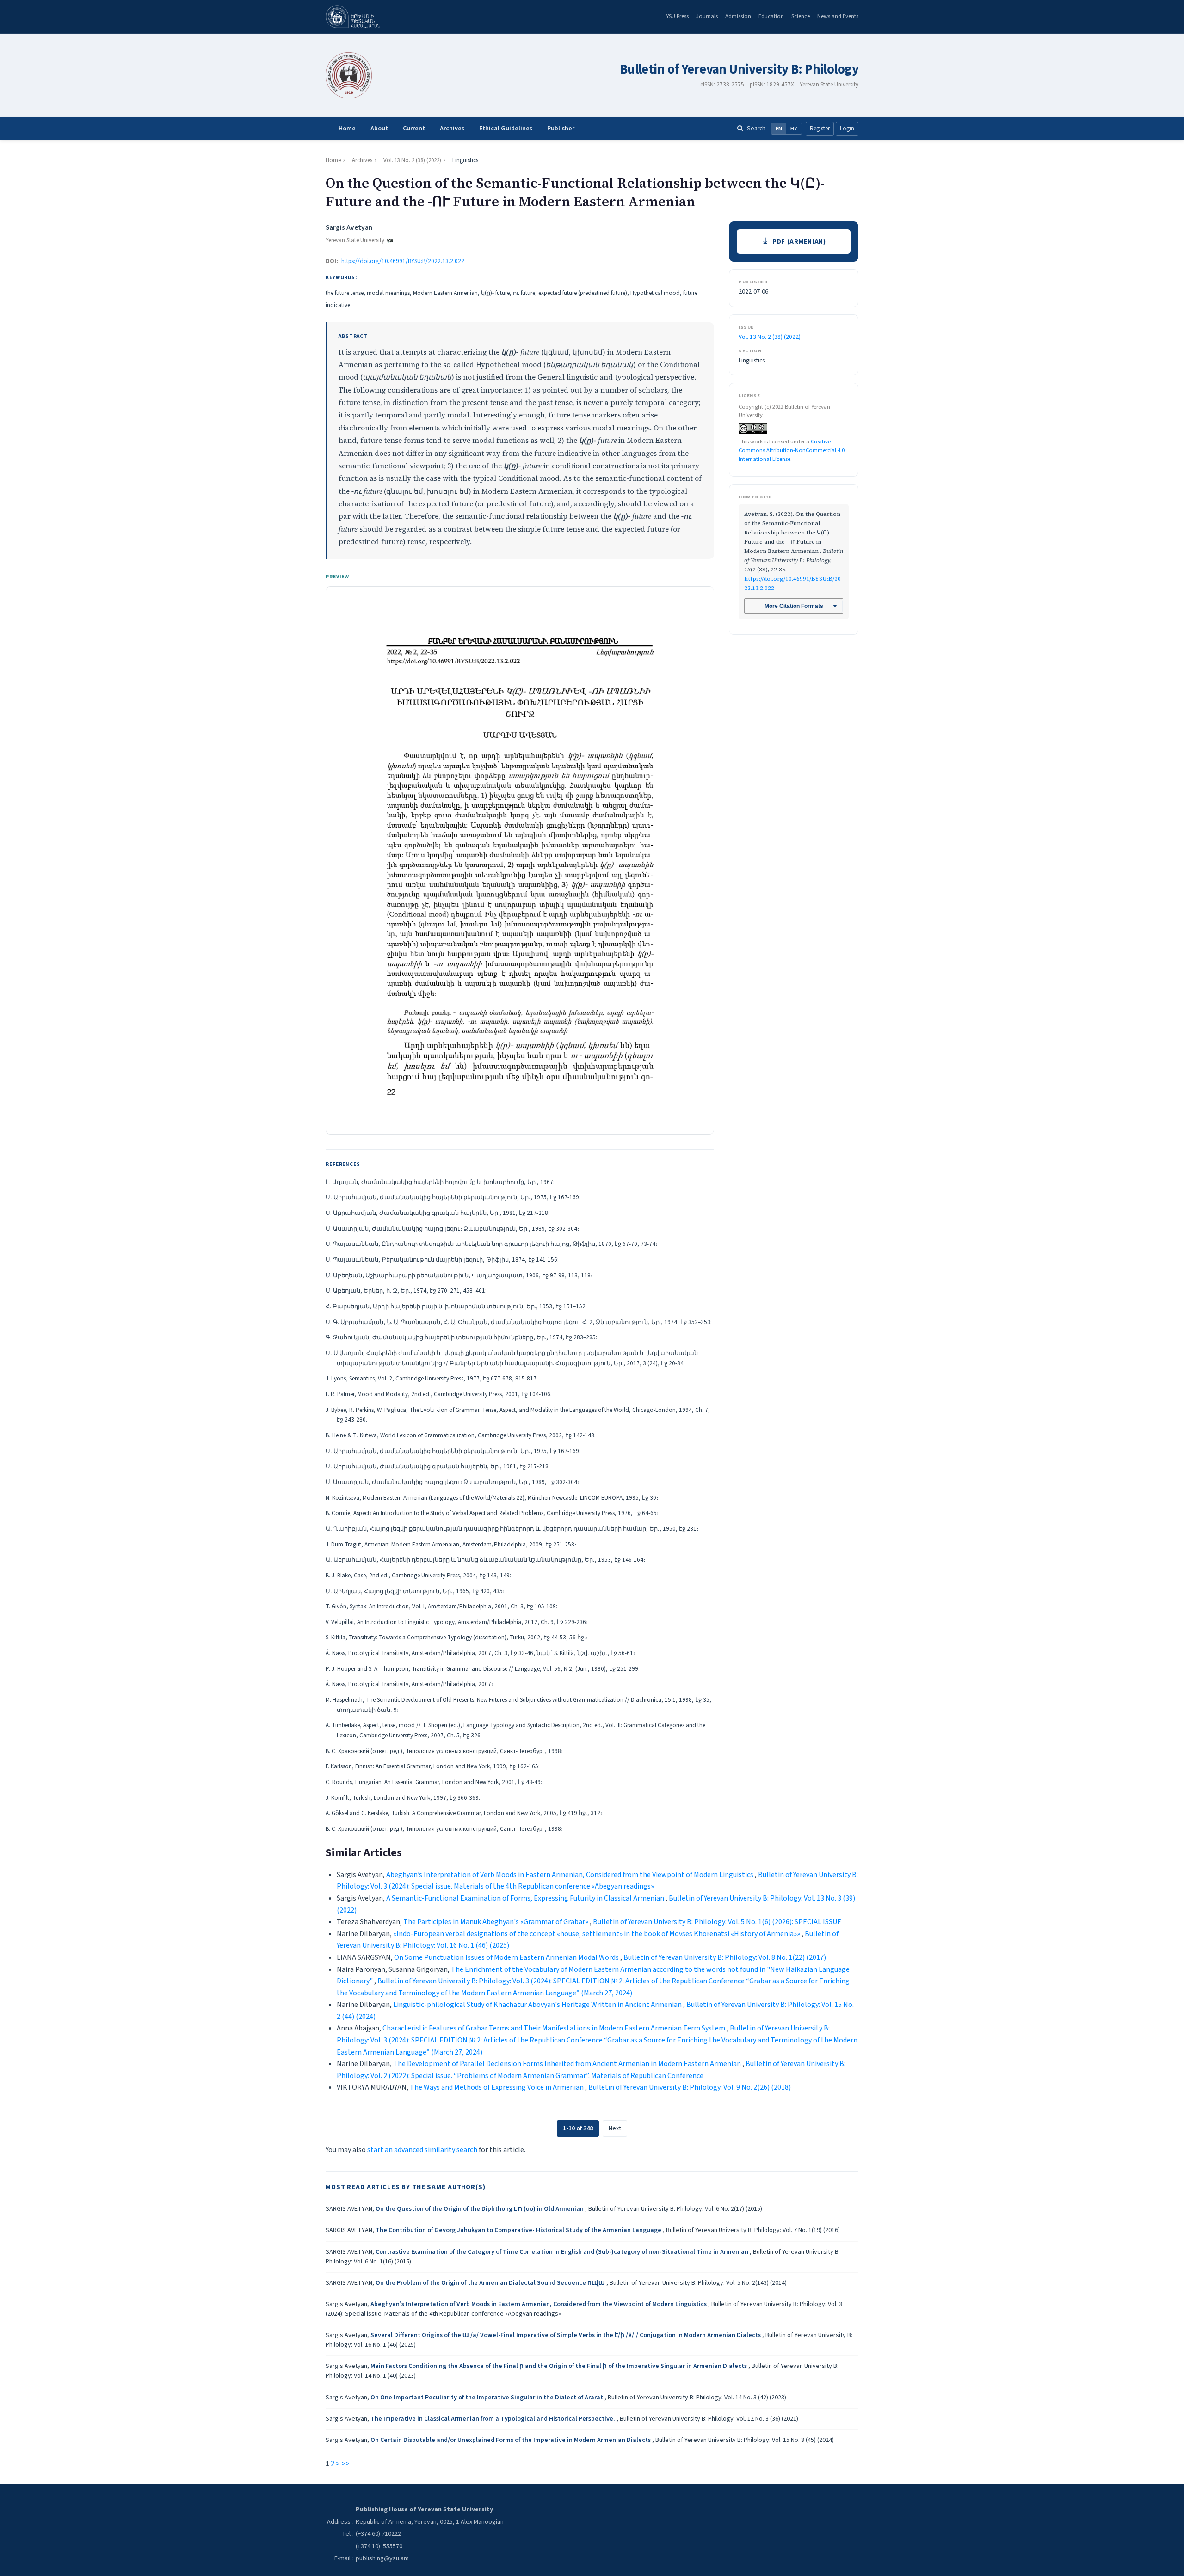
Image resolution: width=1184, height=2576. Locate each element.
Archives (452, 129)
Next (615, 2128)
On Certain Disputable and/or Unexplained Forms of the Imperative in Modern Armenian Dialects (511, 2440)
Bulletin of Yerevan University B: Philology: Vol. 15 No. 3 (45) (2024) (745, 2440)
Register (820, 129)
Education (771, 16)
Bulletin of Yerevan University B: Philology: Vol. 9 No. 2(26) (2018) (690, 2087)
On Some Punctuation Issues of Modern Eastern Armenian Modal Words (507, 1957)
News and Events (838, 16)
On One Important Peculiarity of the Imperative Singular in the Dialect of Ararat (487, 2398)
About (379, 129)
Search (756, 128)
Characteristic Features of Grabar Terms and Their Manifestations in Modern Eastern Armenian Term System (555, 2028)
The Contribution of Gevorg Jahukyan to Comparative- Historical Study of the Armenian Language (519, 2230)
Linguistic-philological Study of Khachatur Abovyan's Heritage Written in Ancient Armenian (538, 2005)
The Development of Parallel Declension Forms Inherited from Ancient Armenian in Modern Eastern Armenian (568, 2064)
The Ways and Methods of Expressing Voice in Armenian (497, 2087)
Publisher (561, 129)
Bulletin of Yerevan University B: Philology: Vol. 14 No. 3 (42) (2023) (697, 2398)
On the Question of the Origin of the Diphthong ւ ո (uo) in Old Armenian (480, 2209)
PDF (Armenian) (799, 242)
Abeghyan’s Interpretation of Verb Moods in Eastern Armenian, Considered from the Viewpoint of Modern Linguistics (570, 1875)
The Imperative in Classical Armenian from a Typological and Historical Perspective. (493, 2419)
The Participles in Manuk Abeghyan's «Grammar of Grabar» (496, 1922)
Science (801, 16)
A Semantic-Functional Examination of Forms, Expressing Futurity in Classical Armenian (526, 1898)
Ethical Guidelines (506, 129)
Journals (707, 16)
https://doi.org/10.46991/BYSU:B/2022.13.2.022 (403, 261)
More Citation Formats (794, 606)
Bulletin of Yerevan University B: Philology (739, 70)
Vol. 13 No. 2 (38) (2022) (412, 160)
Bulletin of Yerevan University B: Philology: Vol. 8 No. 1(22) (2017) (725, 1957)
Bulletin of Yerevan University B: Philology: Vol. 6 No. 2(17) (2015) (675, 2209)
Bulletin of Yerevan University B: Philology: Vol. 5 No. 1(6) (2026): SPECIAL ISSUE (717, 1922)
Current (414, 129)
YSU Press (677, 16)
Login (847, 129)
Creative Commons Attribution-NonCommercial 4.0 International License (792, 450)
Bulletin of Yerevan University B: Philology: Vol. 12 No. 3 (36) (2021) (709, 2419)
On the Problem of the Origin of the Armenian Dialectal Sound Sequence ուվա (491, 2283)
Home (347, 129)
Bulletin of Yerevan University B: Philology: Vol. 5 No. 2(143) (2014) (698, 2283)
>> (345, 2464)
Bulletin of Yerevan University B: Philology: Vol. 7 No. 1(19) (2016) (753, 2230)
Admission (738, 16)
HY (794, 129)
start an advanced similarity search (422, 2150)
